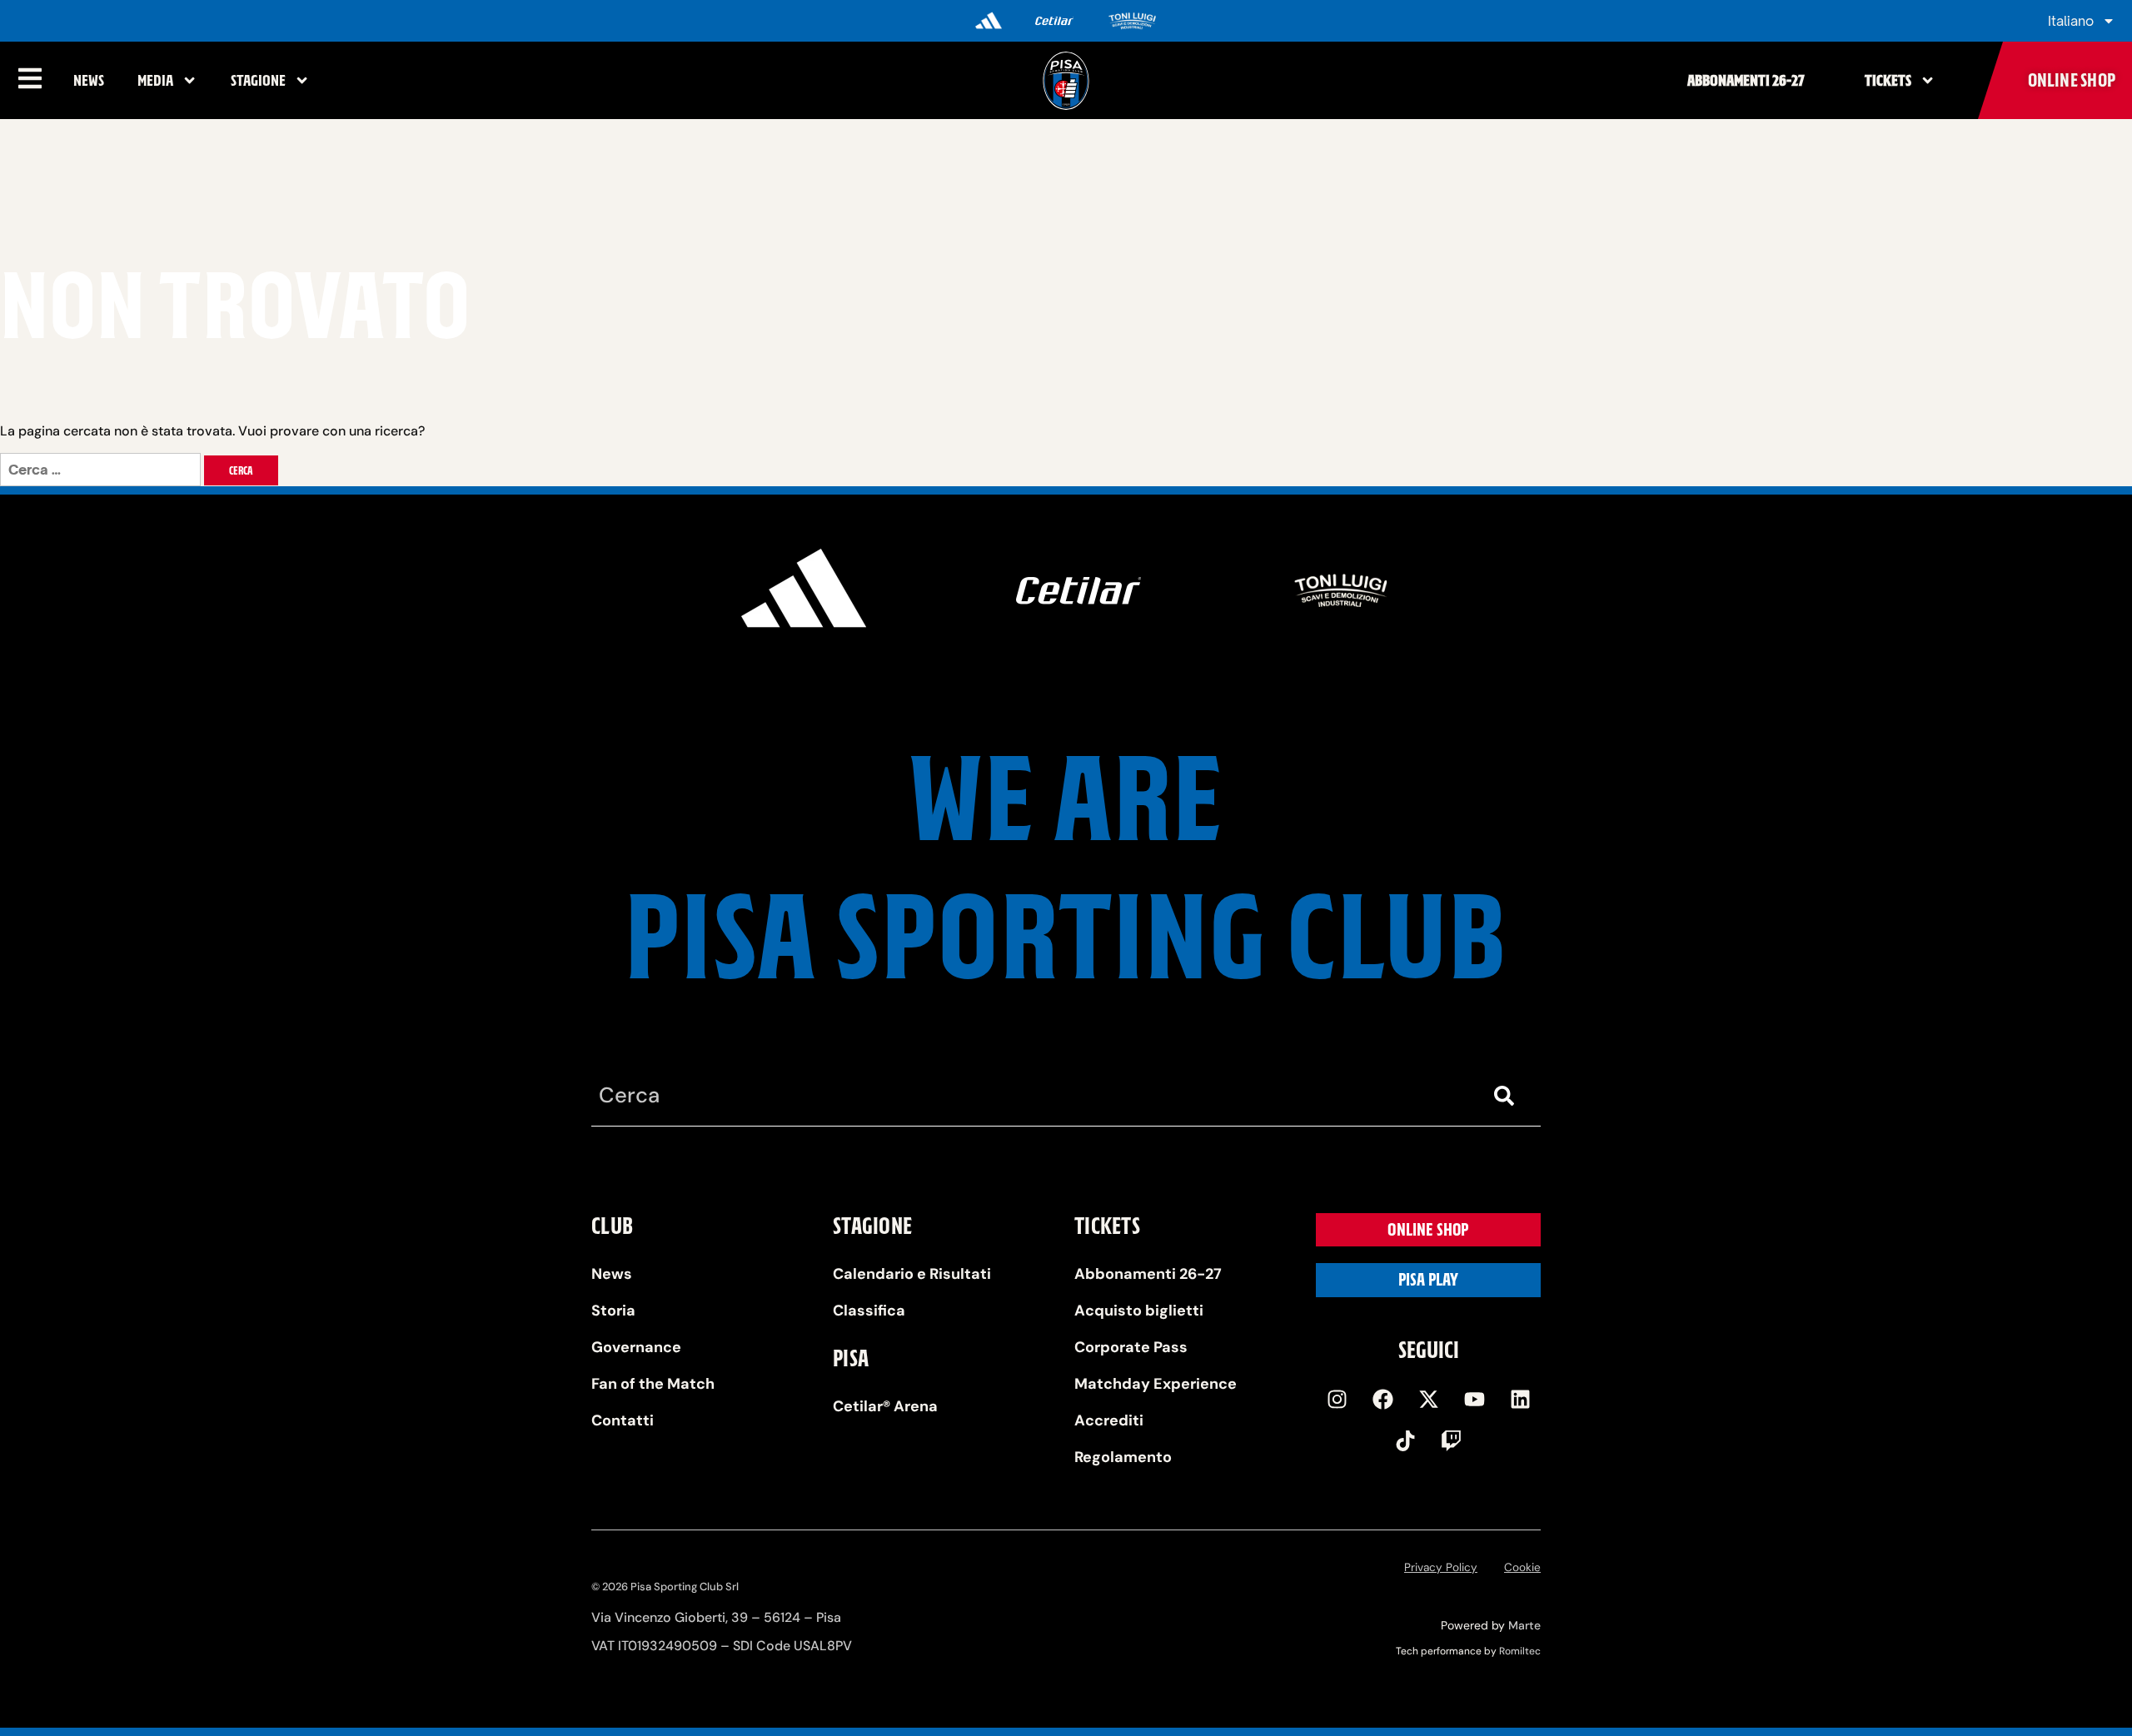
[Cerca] (1507, 1096)
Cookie (1522, 1567)
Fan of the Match (653, 1384)
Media (155, 80)
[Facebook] (1382, 1399)
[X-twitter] (1428, 1399)
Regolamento (1123, 1457)
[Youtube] (1474, 1399)
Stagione (258, 80)
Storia (613, 1311)
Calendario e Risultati (912, 1274)
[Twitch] (1452, 1440)
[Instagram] (1337, 1399)
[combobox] (1033, 1096)
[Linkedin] (1520, 1399)
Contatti (623, 1420)
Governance (636, 1347)
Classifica (869, 1311)
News (89, 80)
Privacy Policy (1441, 1567)
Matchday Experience (1156, 1384)
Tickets (1888, 80)
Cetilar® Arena (885, 1406)
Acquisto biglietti (1139, 1311)
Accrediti (1109, 1420)
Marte (1524, 1625)
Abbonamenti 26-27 (1746, 80)
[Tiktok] (1406, 1440)
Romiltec (1520, 1651)
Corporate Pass (1131, 1347)
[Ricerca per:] (102, 470)
